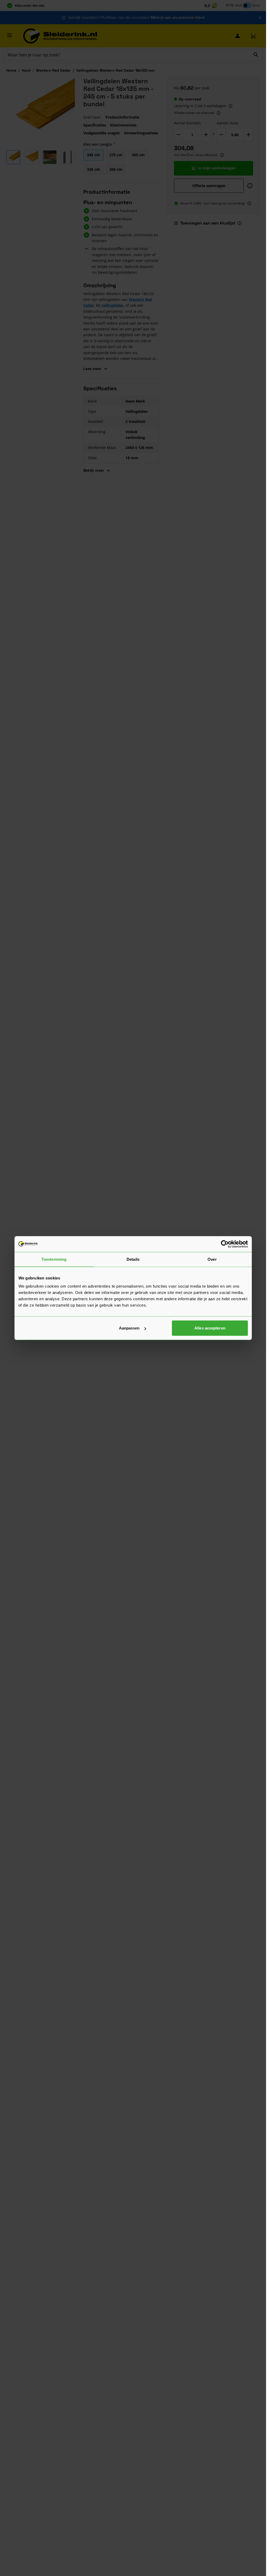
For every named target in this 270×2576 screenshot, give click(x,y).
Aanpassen (129, 1328)
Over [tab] (212, 1259)
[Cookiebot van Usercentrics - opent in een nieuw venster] (225, 1244)
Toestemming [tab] (54, 1259)
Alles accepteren (210, 1328)
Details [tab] (133, 1259)
